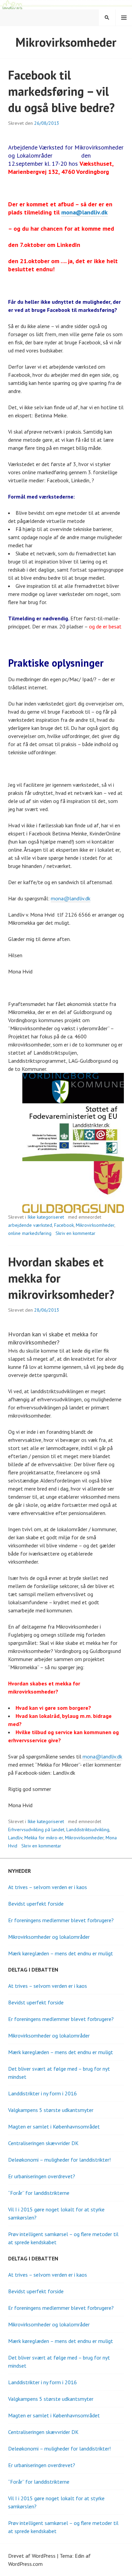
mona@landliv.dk (84, 212)
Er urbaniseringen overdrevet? (42, 2176)
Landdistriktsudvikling (88, 1830)
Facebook (64, 1225)
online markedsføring (30, 1233)
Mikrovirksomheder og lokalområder (49, 1937)
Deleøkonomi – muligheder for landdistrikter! (59, 2160)
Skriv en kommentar (75, 1233)
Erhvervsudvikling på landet (36, 1830)
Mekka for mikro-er (44, 1838)
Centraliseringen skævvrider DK (43, 2143)
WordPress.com (25, 2564)
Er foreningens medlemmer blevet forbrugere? (61, 1920)
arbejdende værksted (30, 1225)
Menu (124, 18)
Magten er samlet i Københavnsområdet (54, 2126)
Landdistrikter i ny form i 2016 (42, 2093)
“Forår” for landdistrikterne (39, 2193)
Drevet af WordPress (32, 2556)
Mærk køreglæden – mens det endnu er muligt (61, 1953)
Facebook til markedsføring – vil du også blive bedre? (61, 91)
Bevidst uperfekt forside (36, 1904)
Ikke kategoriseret (46, 1217)
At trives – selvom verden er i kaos (48, 1887)
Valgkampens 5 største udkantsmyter (51, 2110)
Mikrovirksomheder (95, 1225)
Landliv (15, 1838)
